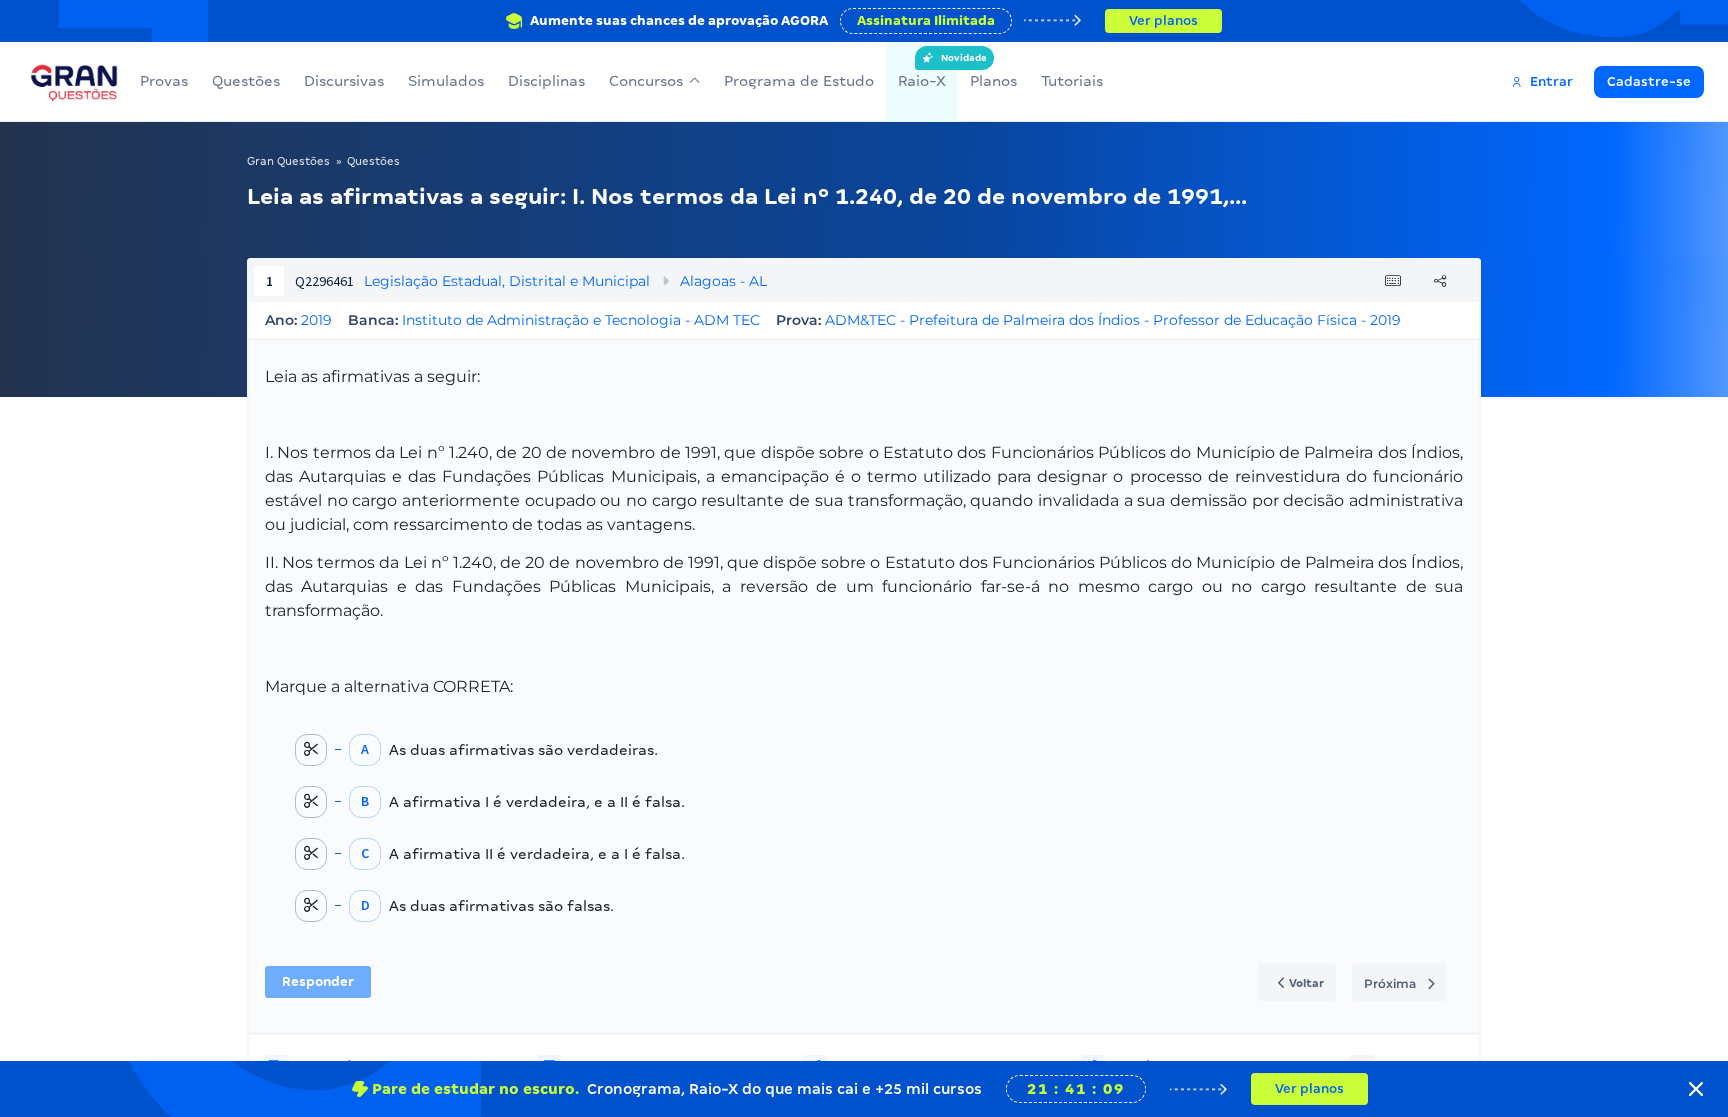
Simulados (446, 81)
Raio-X (922, 71)
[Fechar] (1696, 1089)
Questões (246, 81)
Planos (993, 81)
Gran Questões (288, 161)
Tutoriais (1072, 81)
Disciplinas (546, 81)
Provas (164, 81)
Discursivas (344, 81)
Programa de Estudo (799, 81)
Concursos (646, 81)
